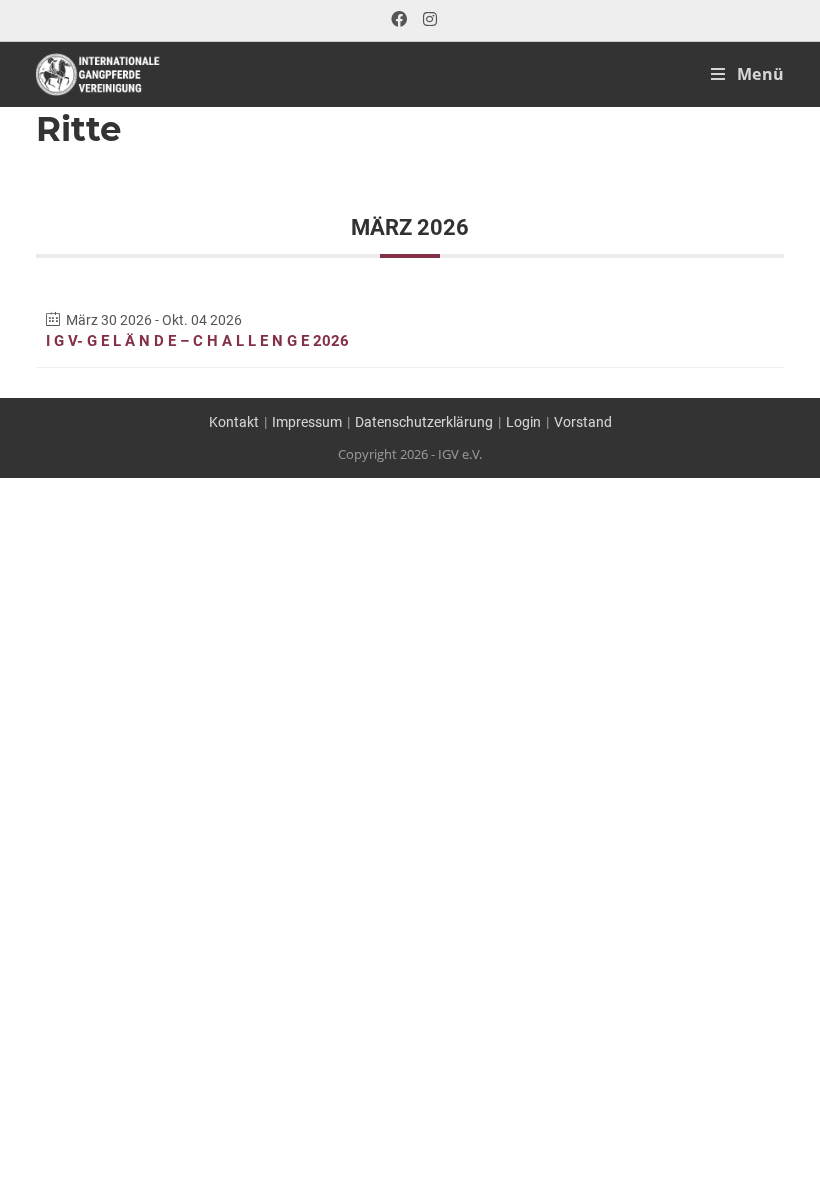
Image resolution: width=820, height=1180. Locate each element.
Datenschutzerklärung (424, 422)
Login (523, 422)
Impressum (307, 422)
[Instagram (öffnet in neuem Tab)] (426, 20)
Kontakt (234, 422)
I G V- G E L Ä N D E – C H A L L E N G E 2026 (197, 341)
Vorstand (583, 422)
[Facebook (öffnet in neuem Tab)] (399, 20)
